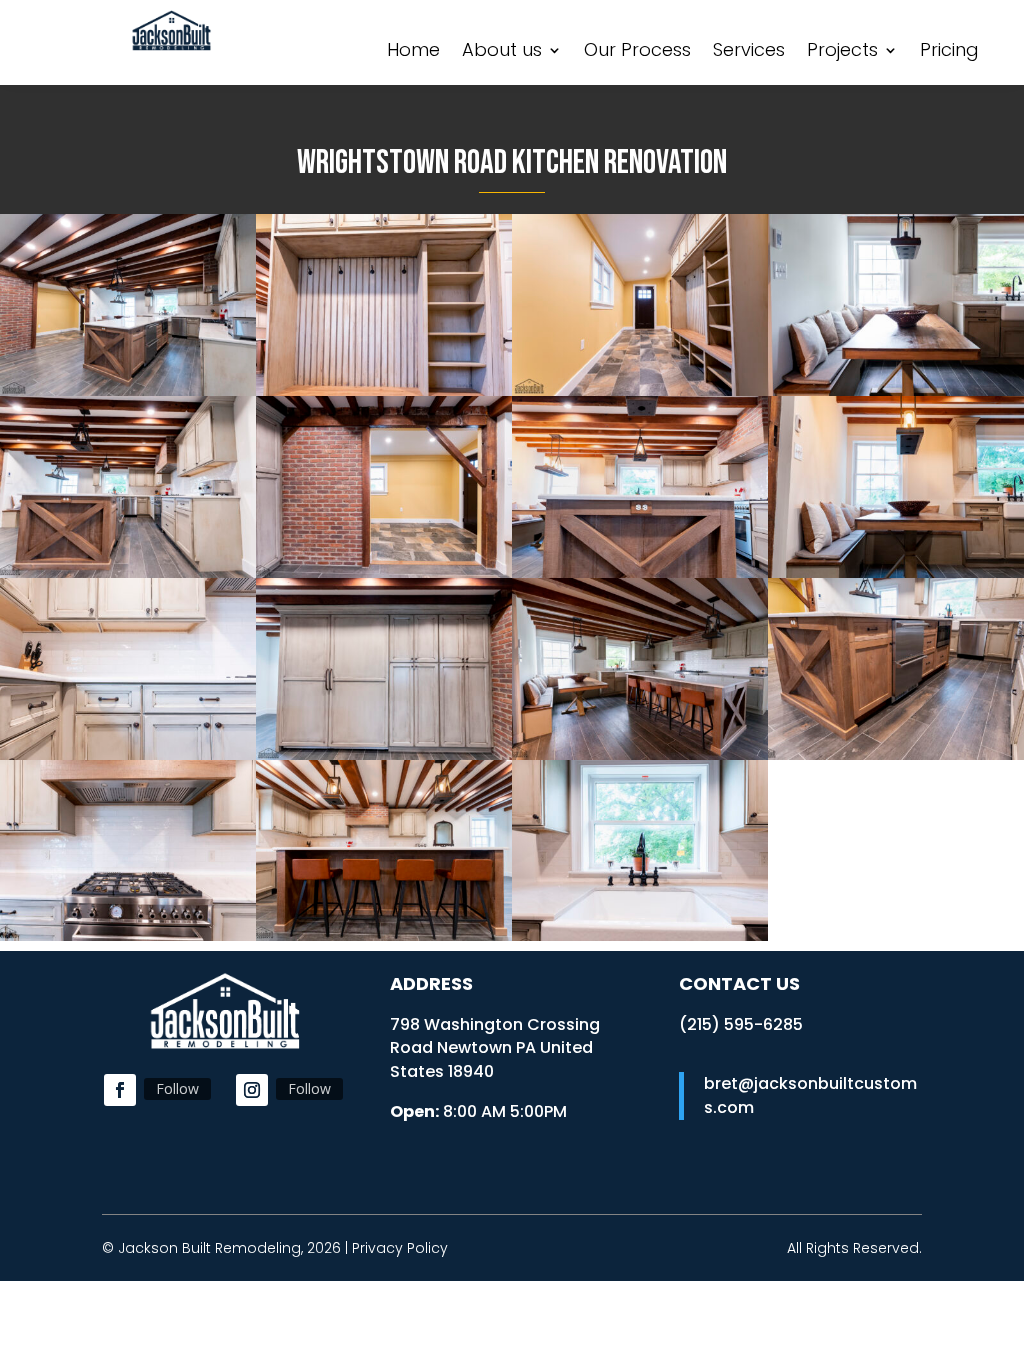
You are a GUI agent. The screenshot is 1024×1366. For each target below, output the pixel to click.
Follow (177, 1088)
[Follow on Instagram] (252, 1090)
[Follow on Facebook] (120, 1090)
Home (413, 52)
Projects (842, 52)
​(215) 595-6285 (741, 1024)
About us (502, 52)
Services (749, 52)
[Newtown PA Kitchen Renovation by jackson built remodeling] (128, 390)
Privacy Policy (400, 1248)
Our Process (637, 52)
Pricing (949, 52)
